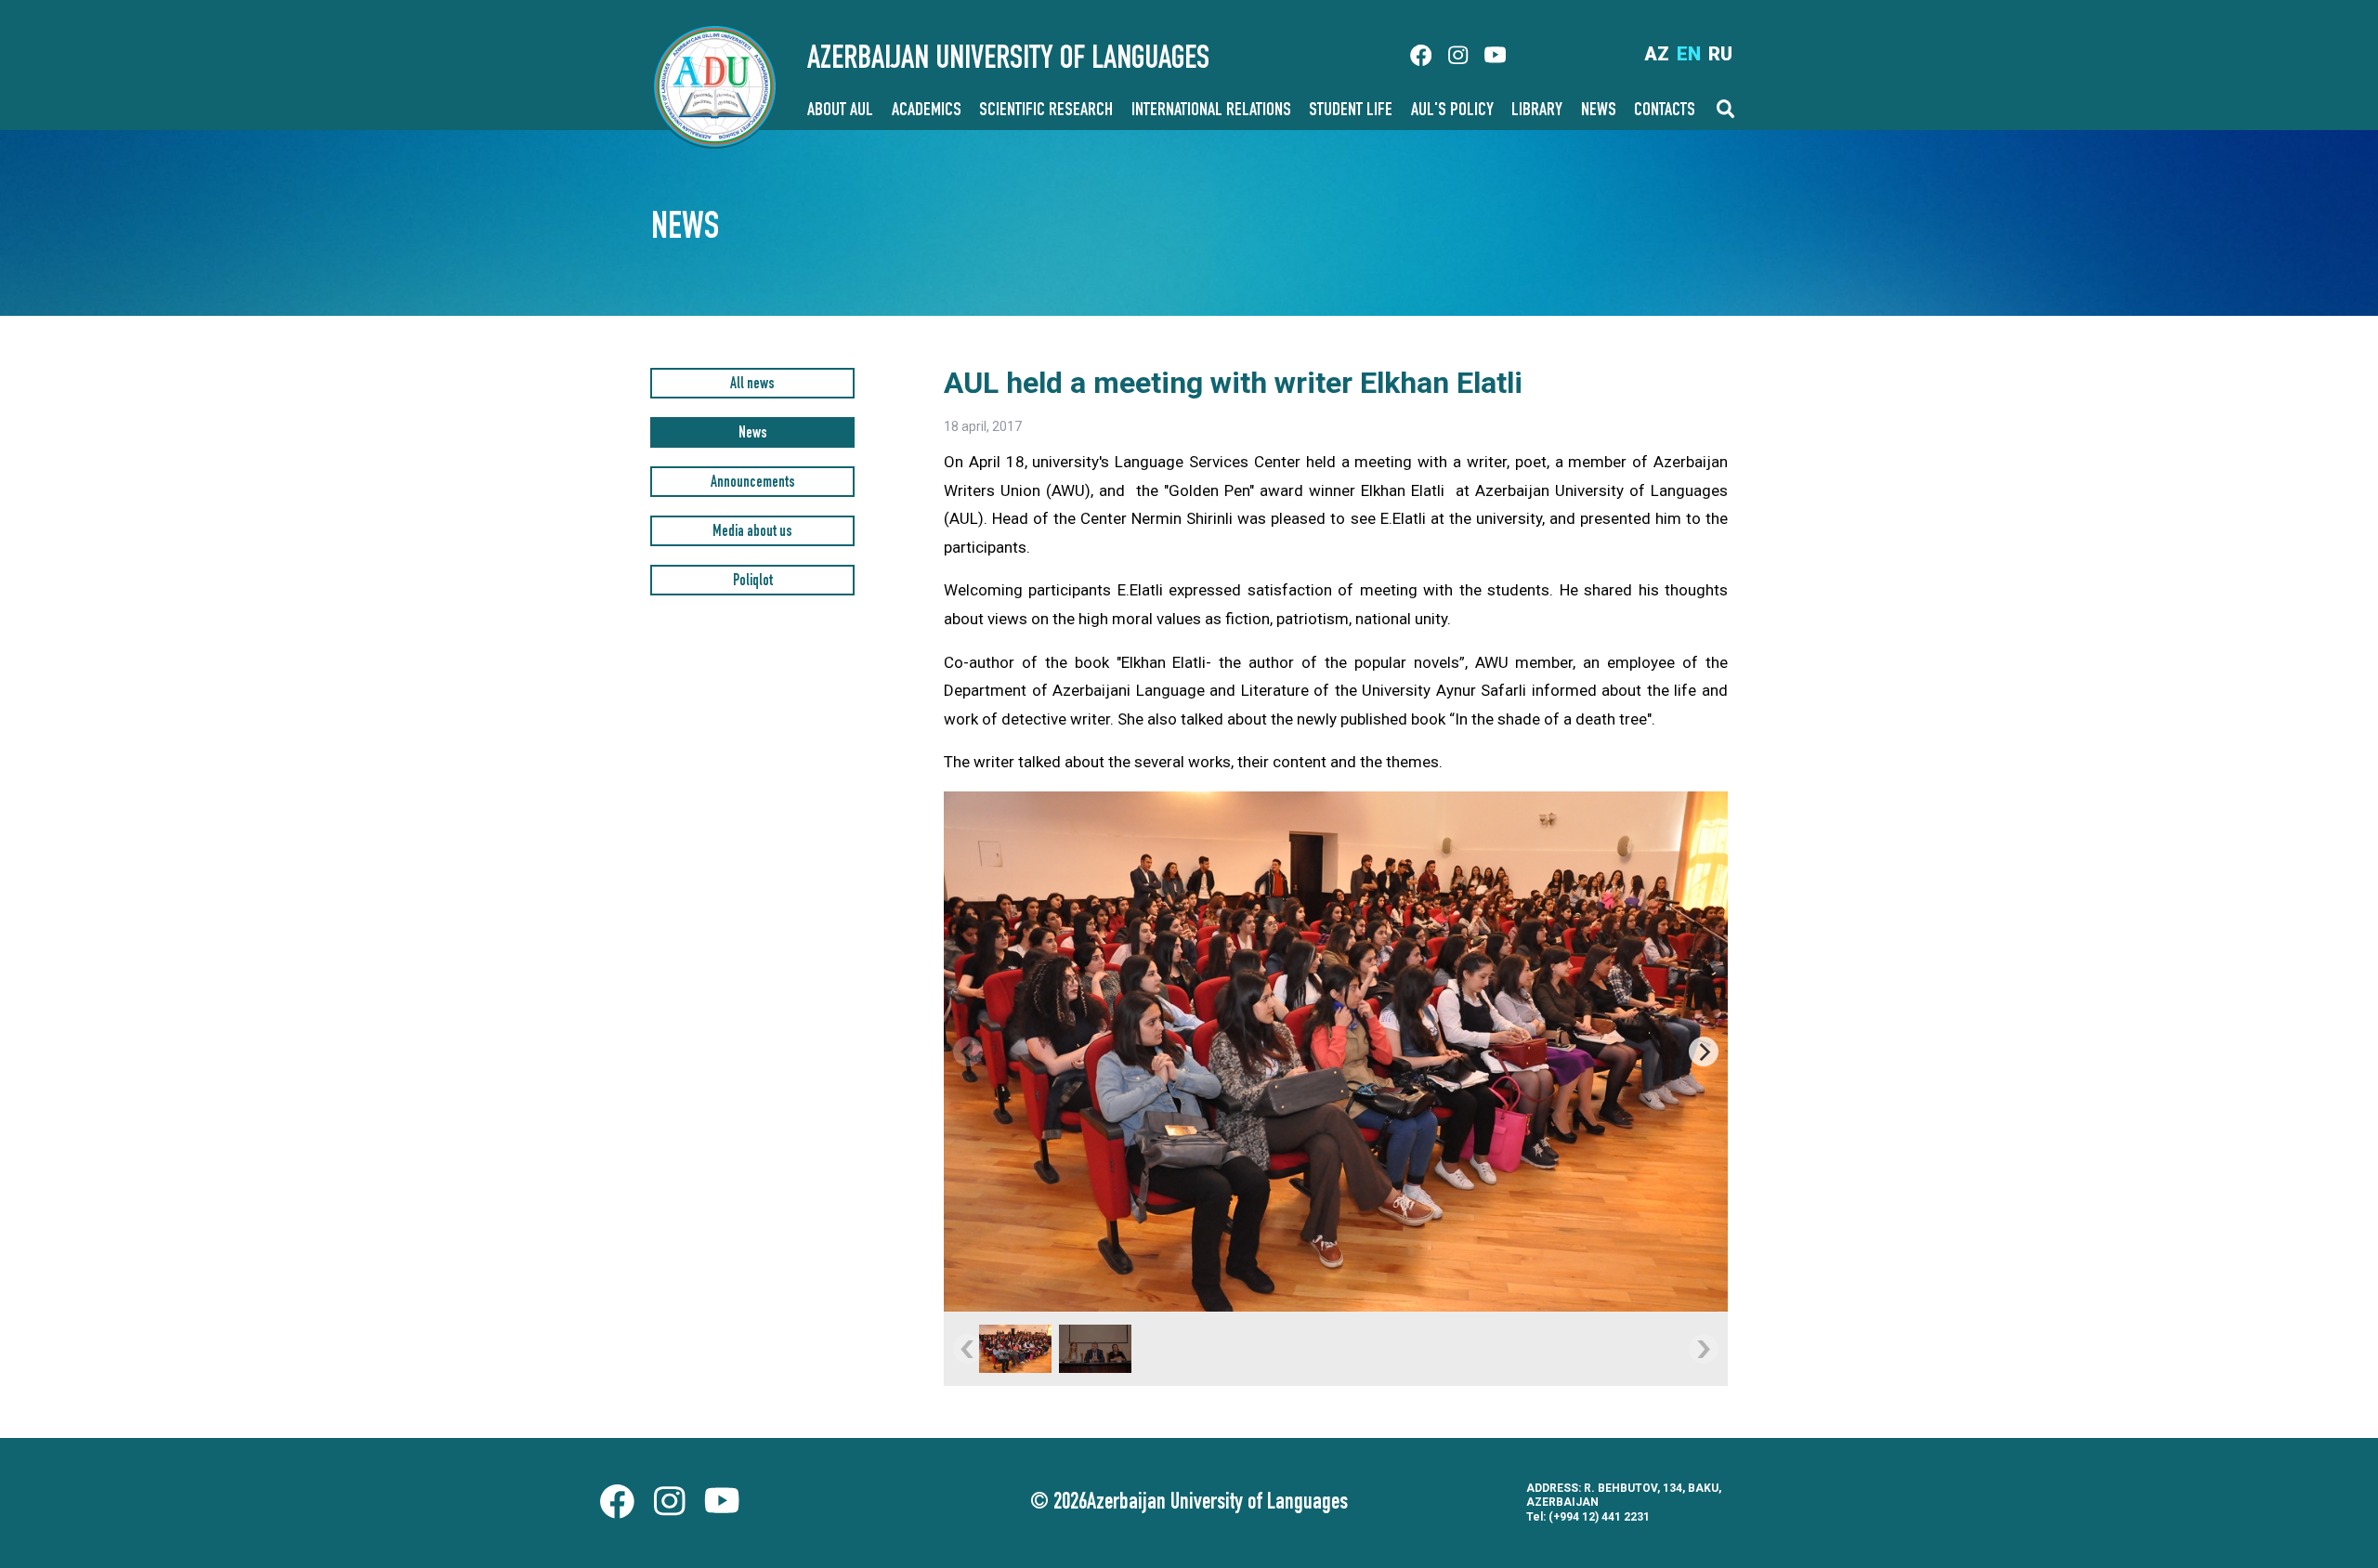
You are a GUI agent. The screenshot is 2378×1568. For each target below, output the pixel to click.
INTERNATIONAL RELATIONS (1211, 111)
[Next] (1704, 1052)
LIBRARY (1537, 111)
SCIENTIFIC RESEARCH (1046, 111)
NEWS (1599, 111)
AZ (1657, 54)
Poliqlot (753, 582)
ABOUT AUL (840, 111)
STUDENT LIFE (1351, 111)
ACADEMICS (927, 111)
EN (1689, 54)
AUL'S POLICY (1452, 111)
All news (752, 385)
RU (1720, 54)
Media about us (752, 533)
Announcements (753, 483)
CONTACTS (1665, 111)
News (753, 434)
